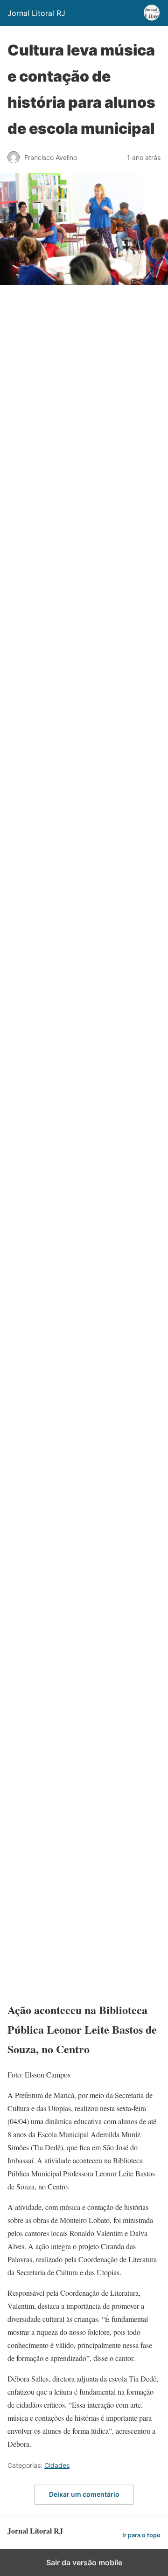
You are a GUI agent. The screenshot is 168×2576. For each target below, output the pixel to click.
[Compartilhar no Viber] (77, 1542)
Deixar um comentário (84, 2494)
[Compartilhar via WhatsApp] (77, 510)
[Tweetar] (77, 437)
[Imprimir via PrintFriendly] (77, 1321)
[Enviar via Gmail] (77, 1247)
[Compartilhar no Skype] (77, 1468)
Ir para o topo (141, 2535)
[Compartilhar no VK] (77, 1910)
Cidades (57, 2465)
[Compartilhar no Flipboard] (77, 1984)
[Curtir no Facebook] (77, 1616)
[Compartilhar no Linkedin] (77, 584)
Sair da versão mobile (84, 2562)
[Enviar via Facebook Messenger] (77, 1763)
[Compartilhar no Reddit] (77, 1689)
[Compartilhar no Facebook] (77, 363)
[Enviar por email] (77, 1174)
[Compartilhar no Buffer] (77, 1837)
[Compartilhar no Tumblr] (77, 1100)
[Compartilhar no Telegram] (77, 1395)
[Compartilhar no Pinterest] (77, 952)
